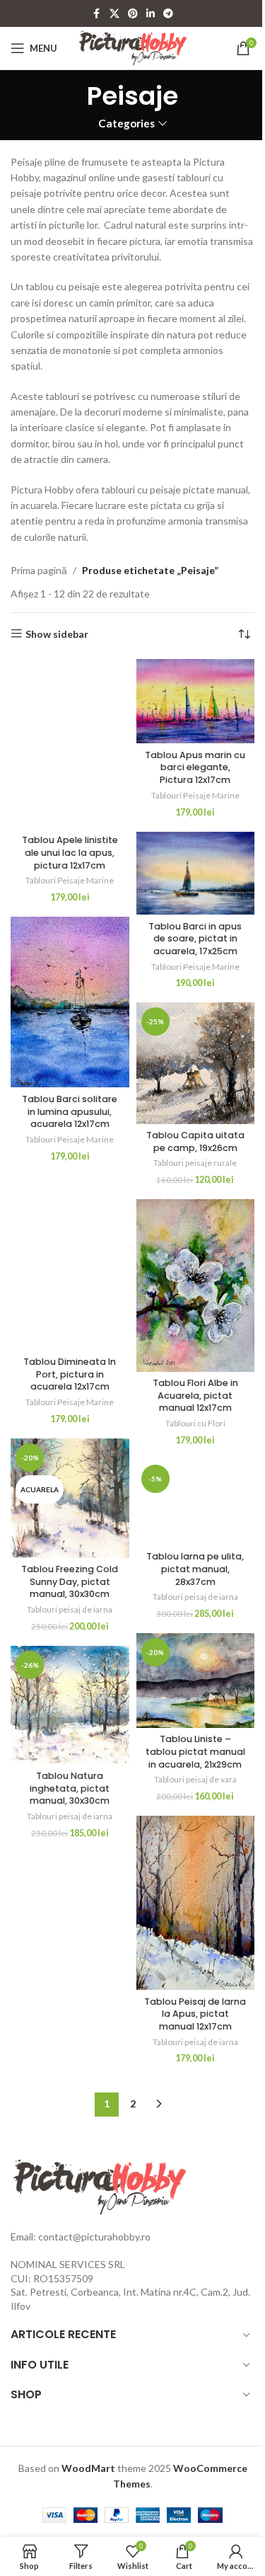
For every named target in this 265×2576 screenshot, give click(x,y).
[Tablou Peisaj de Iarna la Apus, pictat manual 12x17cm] (196, 1903)
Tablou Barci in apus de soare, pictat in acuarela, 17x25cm (195, 939)
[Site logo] (132, 47)
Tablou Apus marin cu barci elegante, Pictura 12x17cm (195, 767)
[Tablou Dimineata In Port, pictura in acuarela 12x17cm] (70, 1263)
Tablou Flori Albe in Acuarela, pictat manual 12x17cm (195, 1395)
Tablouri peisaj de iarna (70, 1609)
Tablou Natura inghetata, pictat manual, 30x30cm (70, 1788)
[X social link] (114, 14)
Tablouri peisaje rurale (195, 1163)
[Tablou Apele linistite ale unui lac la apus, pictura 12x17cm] (70, 744)
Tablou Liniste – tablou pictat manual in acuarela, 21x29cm (195, 1751)
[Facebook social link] (97, 14)
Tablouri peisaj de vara (195, 1779)
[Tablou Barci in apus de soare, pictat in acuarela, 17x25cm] (196, 873)
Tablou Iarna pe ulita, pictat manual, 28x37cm (195, 1569)
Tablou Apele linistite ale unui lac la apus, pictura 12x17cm (70, 852)
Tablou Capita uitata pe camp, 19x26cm (195, 1141)
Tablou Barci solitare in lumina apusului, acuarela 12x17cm (70, 1111)
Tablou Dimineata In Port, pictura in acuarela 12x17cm (70, 1374)
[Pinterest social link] (133, 14)
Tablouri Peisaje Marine (70, 880)
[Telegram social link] (168, 14)
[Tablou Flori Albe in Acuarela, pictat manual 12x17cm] (196, 1285)
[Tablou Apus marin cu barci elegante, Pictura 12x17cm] (196, 701)
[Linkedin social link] (151, 14)
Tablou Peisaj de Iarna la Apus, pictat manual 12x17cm (195, 2014)
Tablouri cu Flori (195, 1423)
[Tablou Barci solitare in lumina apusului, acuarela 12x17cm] (70, 1002)
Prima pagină (39, 570)
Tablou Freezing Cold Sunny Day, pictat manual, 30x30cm (70, 1581)
